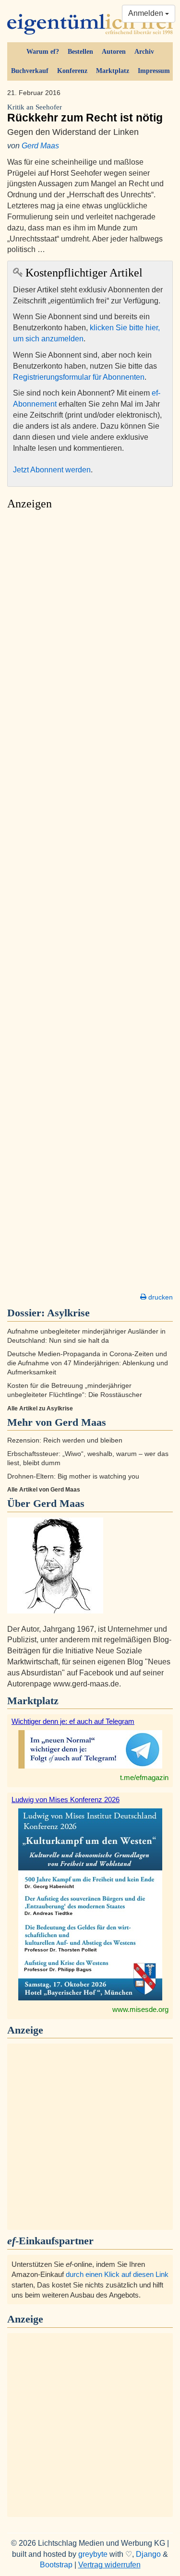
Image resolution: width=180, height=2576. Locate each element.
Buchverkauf (30, 71)
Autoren (114, 52)
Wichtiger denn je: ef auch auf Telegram (73, 1721)
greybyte (93, 2554)
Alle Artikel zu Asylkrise (40, 1408)
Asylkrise (68, 1313)
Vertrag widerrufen (109, 2565)
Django (148, 2554)
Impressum (154, 71)
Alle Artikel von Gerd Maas (44, 1490)
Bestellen (80, 52)
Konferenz (72, 71)
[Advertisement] (90, 904)
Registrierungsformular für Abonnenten (79, 377)
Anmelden (147, 13)
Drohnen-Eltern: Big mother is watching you (73, 1476)
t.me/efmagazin (144, 1777)
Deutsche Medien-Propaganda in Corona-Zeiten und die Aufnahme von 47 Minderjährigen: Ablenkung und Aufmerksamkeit (88, 1363)
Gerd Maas (40, 146)
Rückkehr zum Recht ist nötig (85, 114)
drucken (160, 1297)
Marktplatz (113, 71)
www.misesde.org (140, 2009)
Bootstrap (56, 2565)
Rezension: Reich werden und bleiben (65, 1440)
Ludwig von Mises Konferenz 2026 (66, 1800)
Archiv (144, 52)
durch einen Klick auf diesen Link (117, 2274)
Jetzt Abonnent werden (52, 470)
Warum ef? (43, 52)
